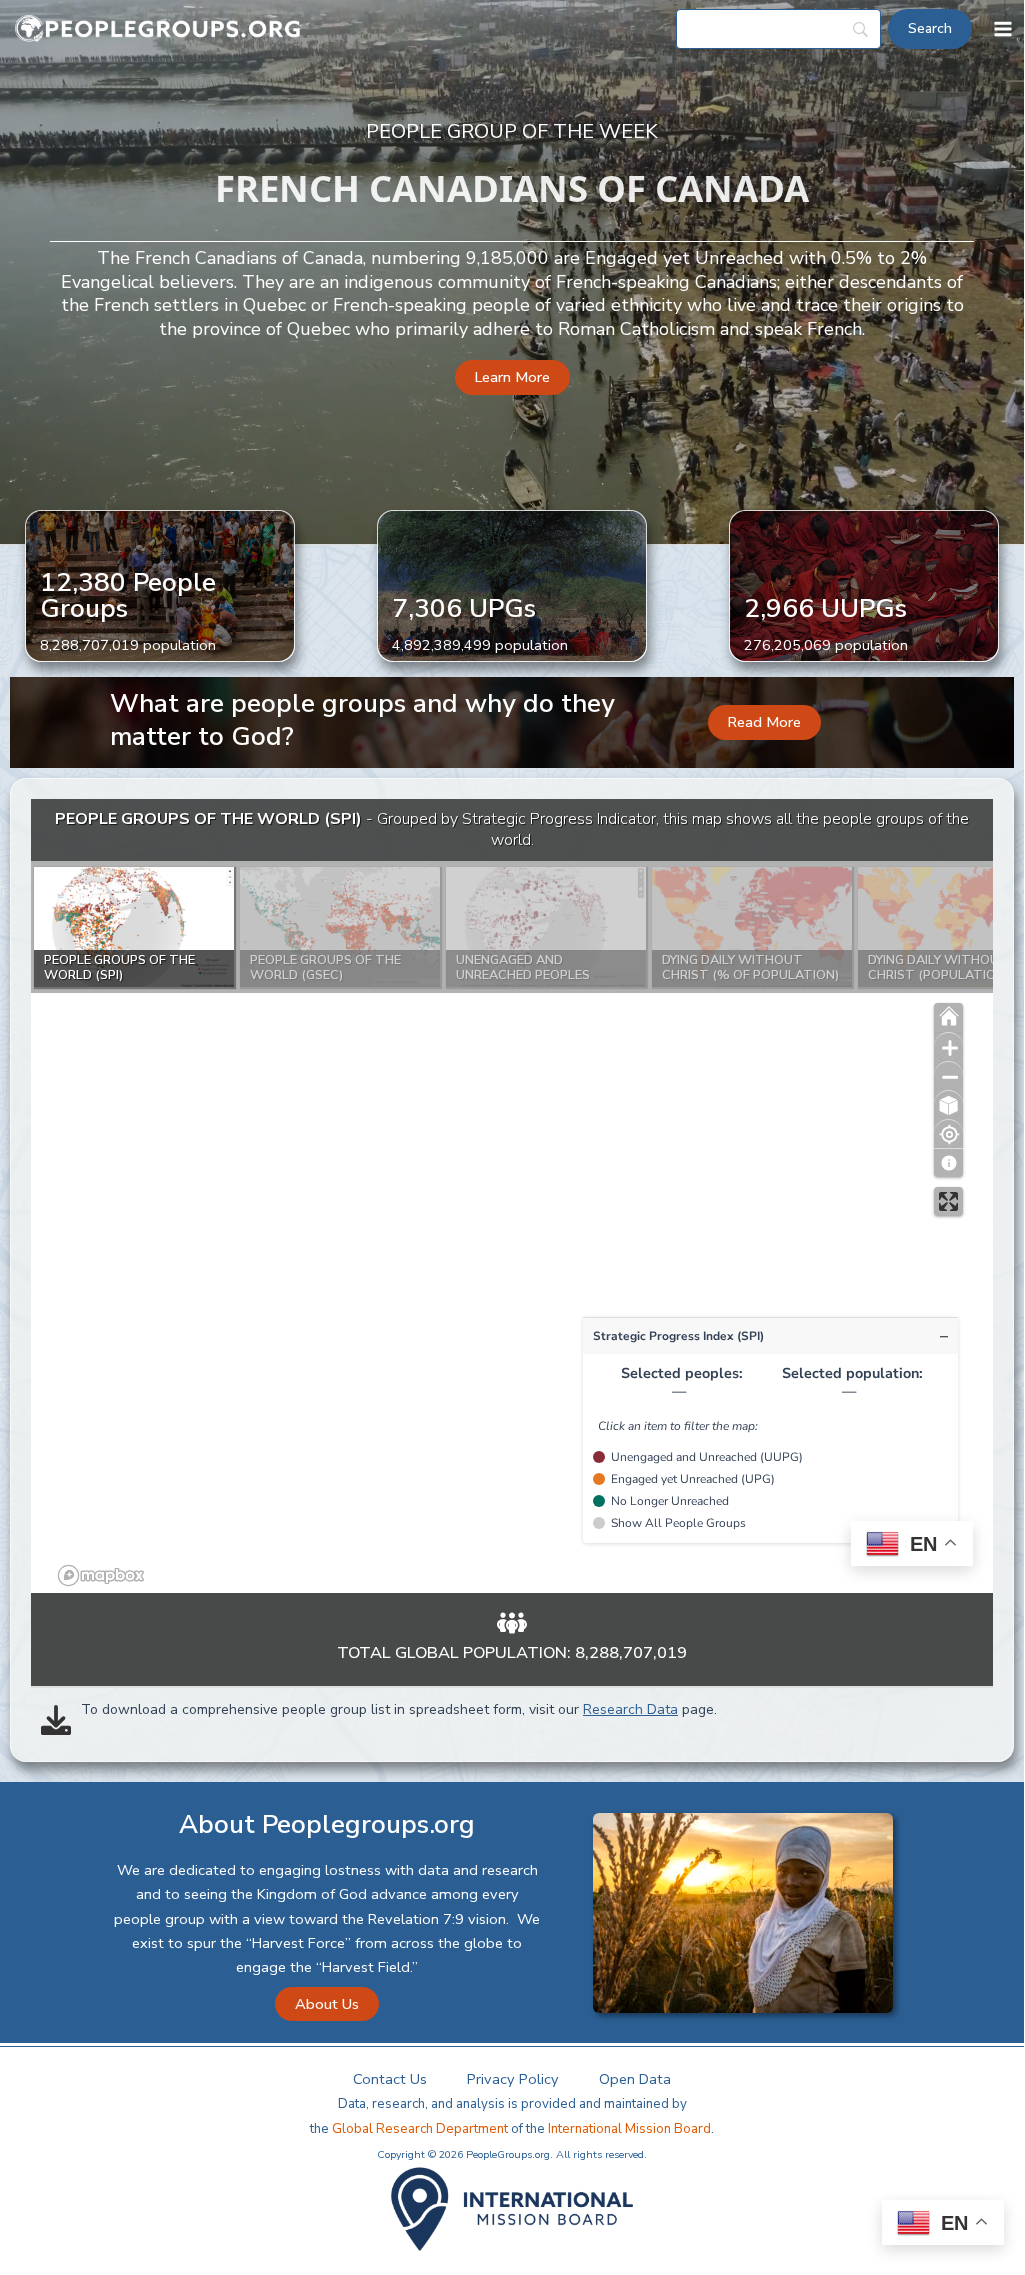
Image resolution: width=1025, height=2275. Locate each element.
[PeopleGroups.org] (158, 29)
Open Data (635, 2079)
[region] (512, 1196)
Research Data (630, 1709)
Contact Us (390, 2079)
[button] (512, 377)
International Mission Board (629, 2129)
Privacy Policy (513, 2079)
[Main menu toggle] (1003, 29)
